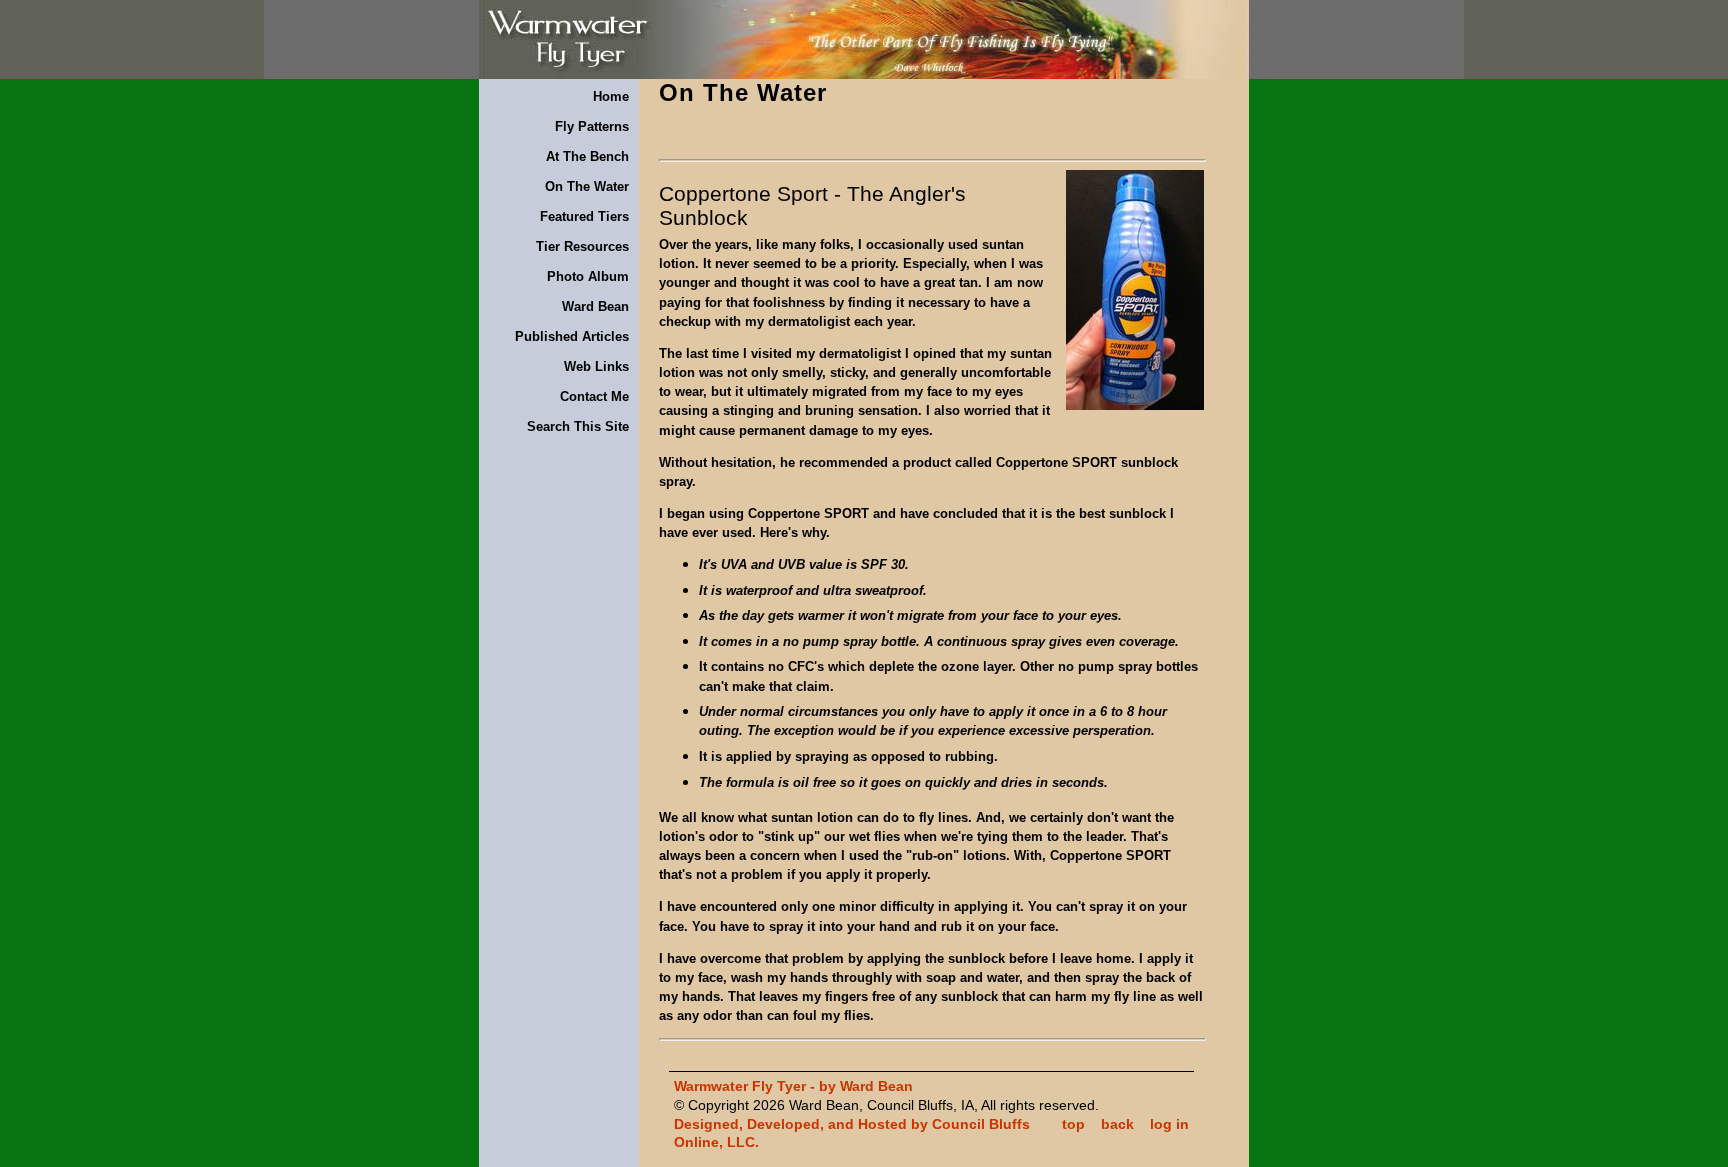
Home (611, 96)
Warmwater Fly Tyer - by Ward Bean (793, 1086)
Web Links (596, 366)
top (1073, 1124)
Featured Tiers (584, 216)
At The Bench (587, 156)
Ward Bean (595, 306)
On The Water (587, 186)
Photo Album (588, 276)
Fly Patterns (592, 126)
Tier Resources (582, 246)
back (1117, 1124)
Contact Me (594, 396)
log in (1169, 1124)
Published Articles (572, 336)
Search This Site (578, 426)
